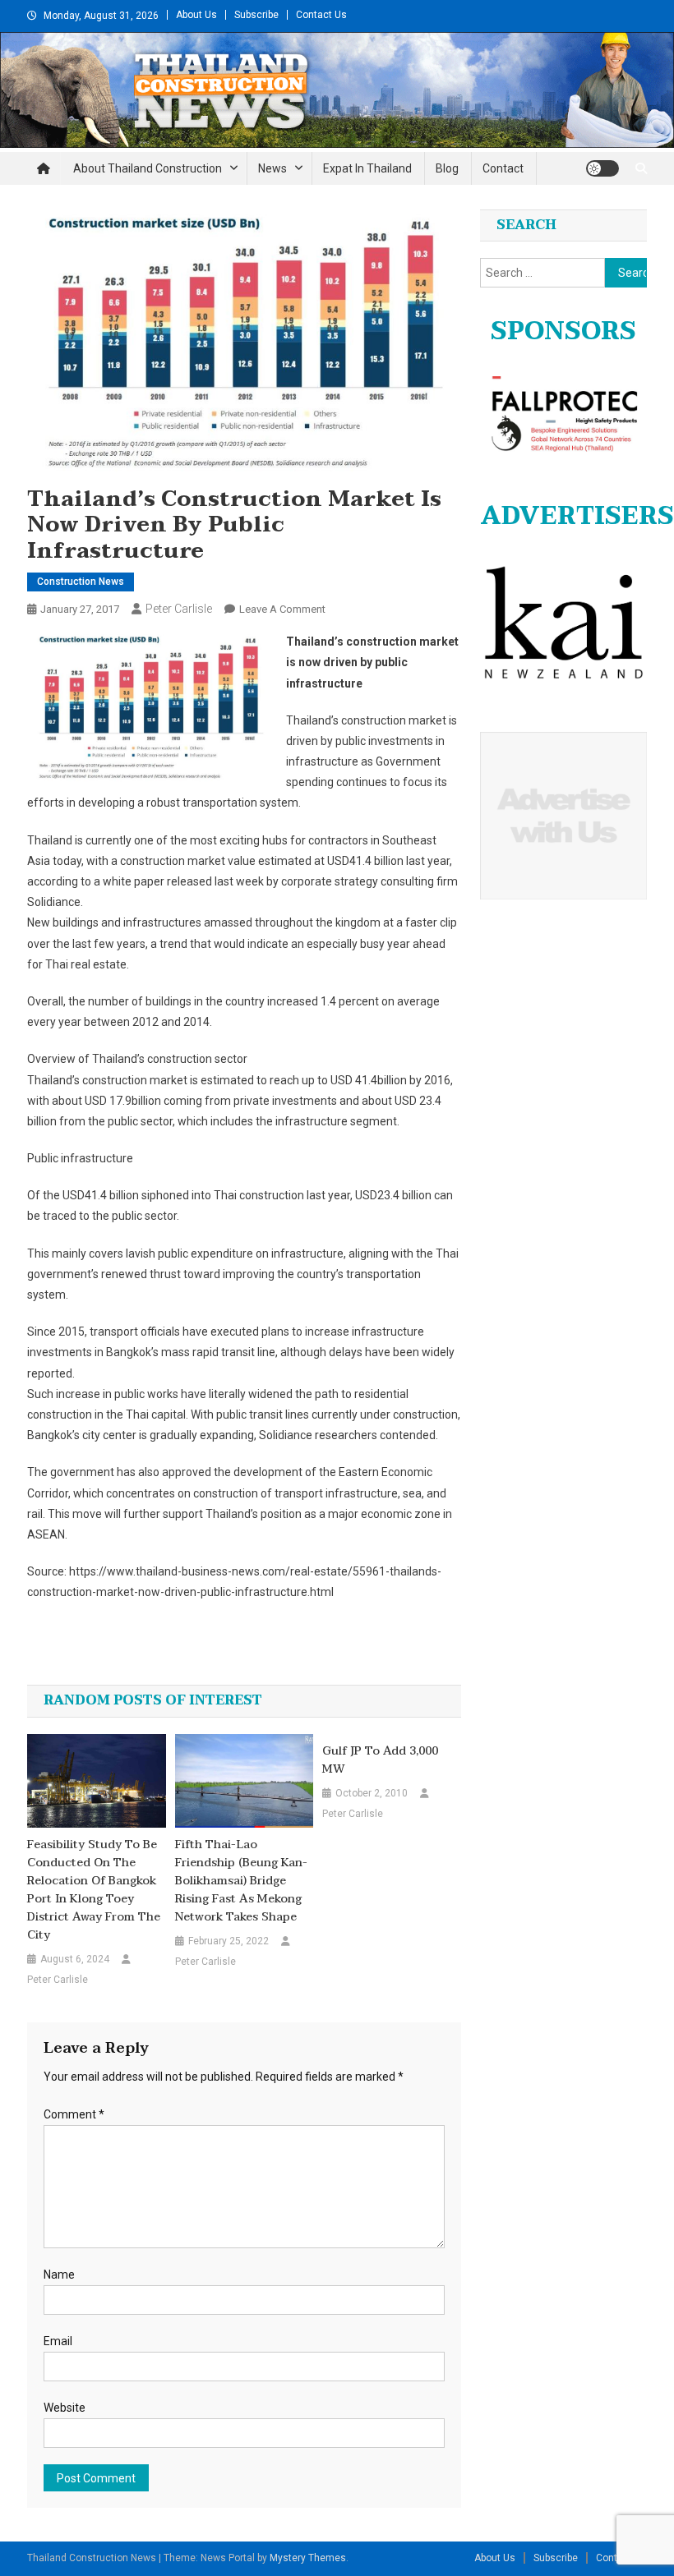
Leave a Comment (282, 609)
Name (59, 2275)
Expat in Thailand (367, 168)
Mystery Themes (308, 2558)
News (272, 168)
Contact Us (321, 15)
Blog (447, 168)
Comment (74, 2114)
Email (58, 2341)
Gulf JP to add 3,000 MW (380, 1760)
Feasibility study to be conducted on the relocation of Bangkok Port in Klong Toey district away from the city (94, 1890)
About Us (196, 15)
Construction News (81, 582)
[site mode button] (602, 168)
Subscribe (256, 15)
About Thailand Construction (148, 168)
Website (65, 2408)
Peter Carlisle (179, 609)
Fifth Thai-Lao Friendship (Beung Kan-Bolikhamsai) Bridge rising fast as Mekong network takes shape (241, 1881)
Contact (503, 168)
